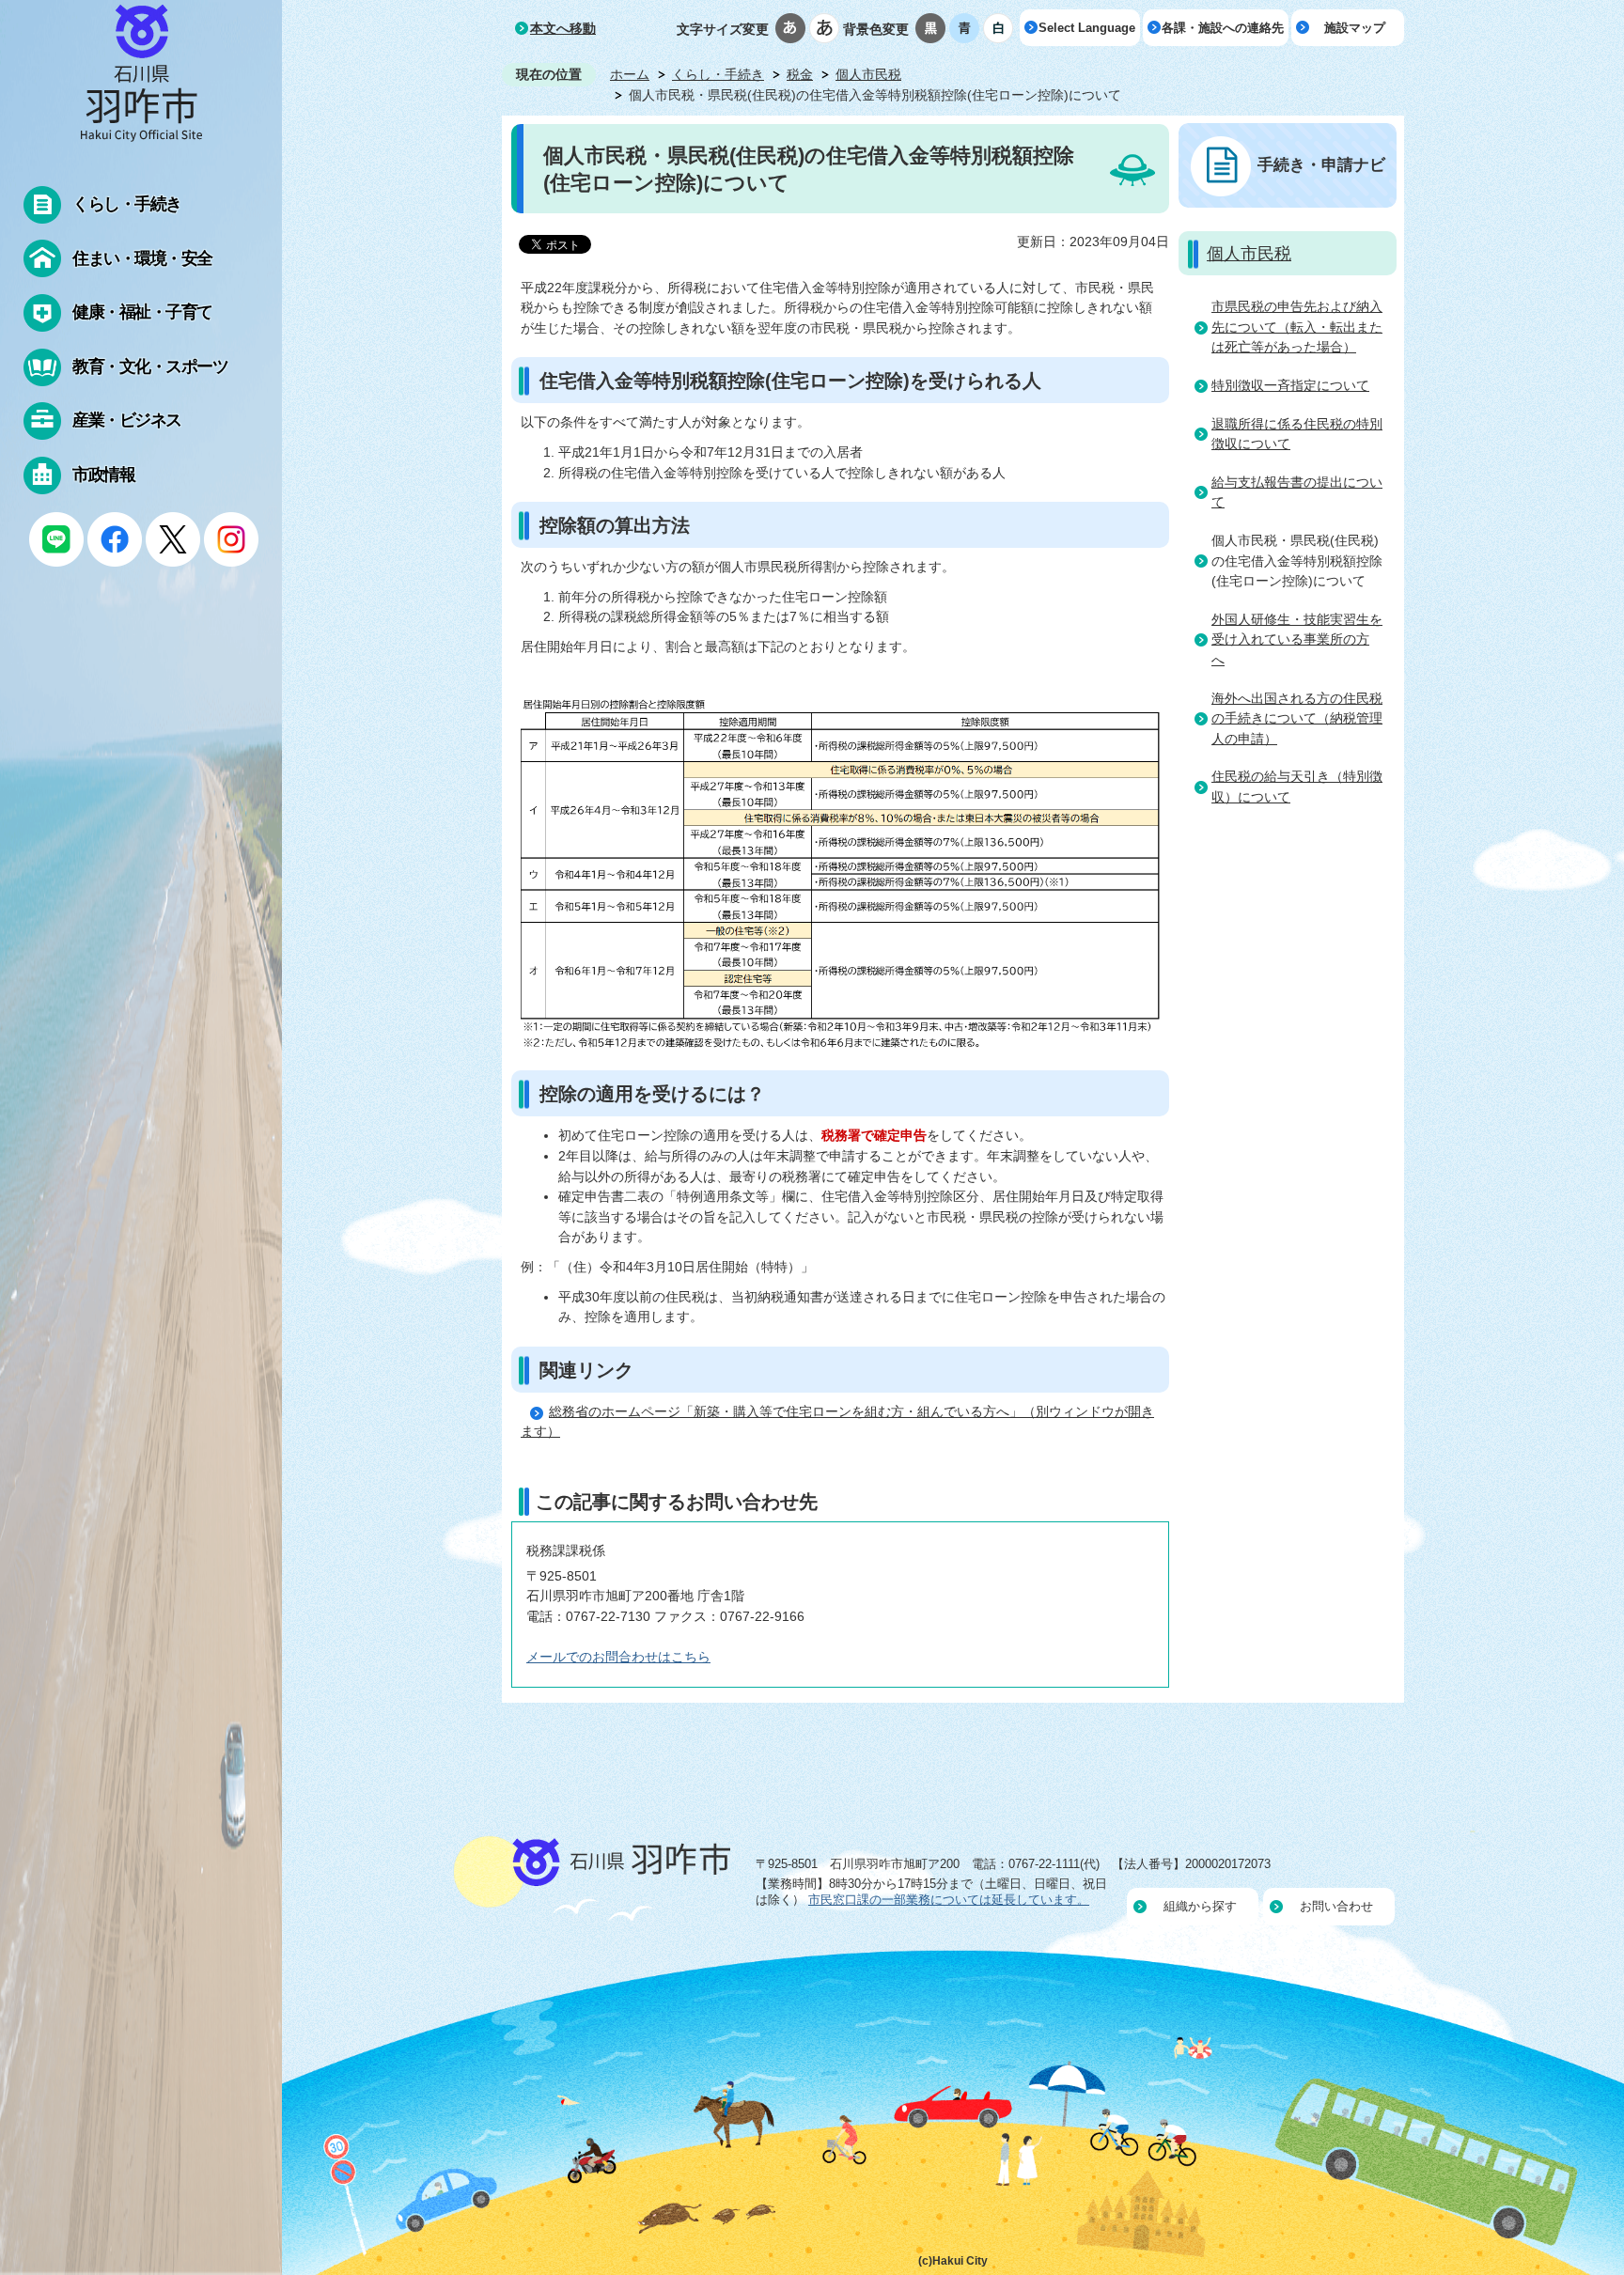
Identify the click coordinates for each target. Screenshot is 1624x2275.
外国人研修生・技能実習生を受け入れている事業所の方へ (1297, 639)
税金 (800, 74)
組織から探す (1200, 1906)
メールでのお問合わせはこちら (618, 1657)
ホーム (630, 74)
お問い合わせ (1336, 1906)
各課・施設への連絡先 (1223, 28)
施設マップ (1355, 28)
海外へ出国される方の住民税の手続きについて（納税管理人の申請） (1297, 718)
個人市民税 (868, 74)
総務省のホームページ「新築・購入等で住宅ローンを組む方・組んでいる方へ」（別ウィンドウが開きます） (837, 1422)
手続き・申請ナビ (1321, 164)
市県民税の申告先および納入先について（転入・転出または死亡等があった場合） (1297, 327)
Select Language (1087, 28)
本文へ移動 (563, 28)
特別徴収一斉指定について (1290, 385)
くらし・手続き (718, 74)
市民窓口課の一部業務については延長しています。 (949, 1900)
